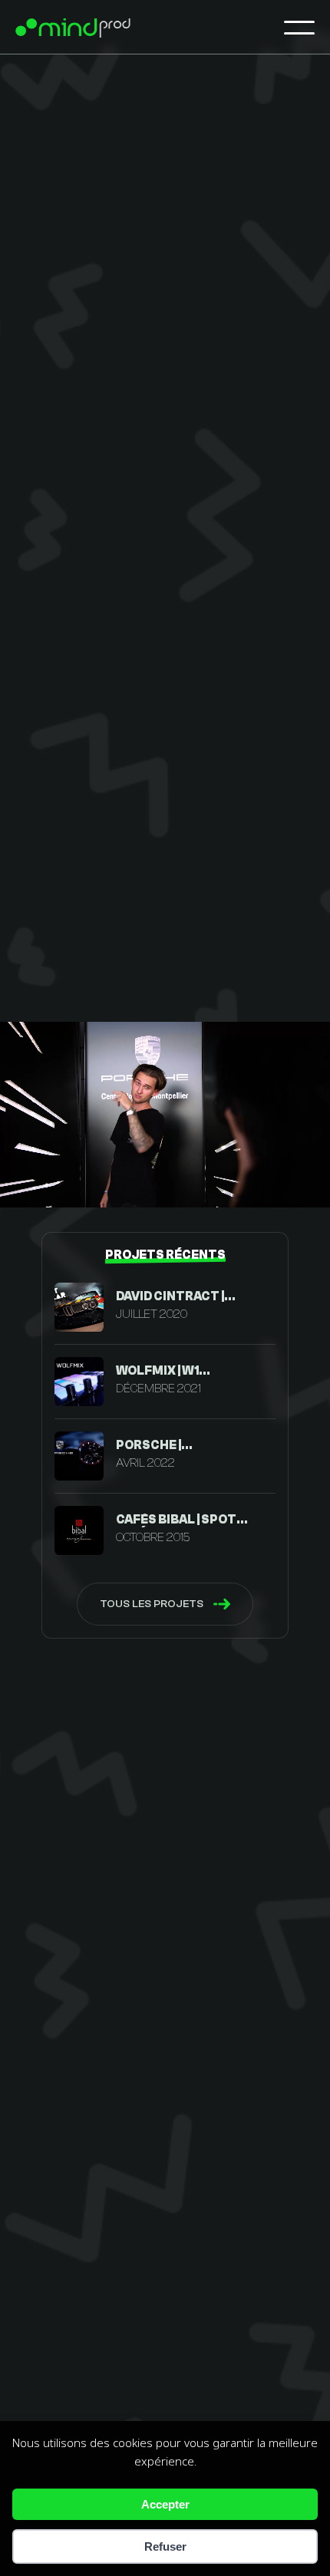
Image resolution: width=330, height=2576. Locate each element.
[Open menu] (299, 27)
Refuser (165, 2546)
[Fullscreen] (307, 1183)
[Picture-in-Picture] (271, 1183)
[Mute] (53, 1183)
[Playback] (24, 1183)
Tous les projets (152, 1604)
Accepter (165, 2504)
